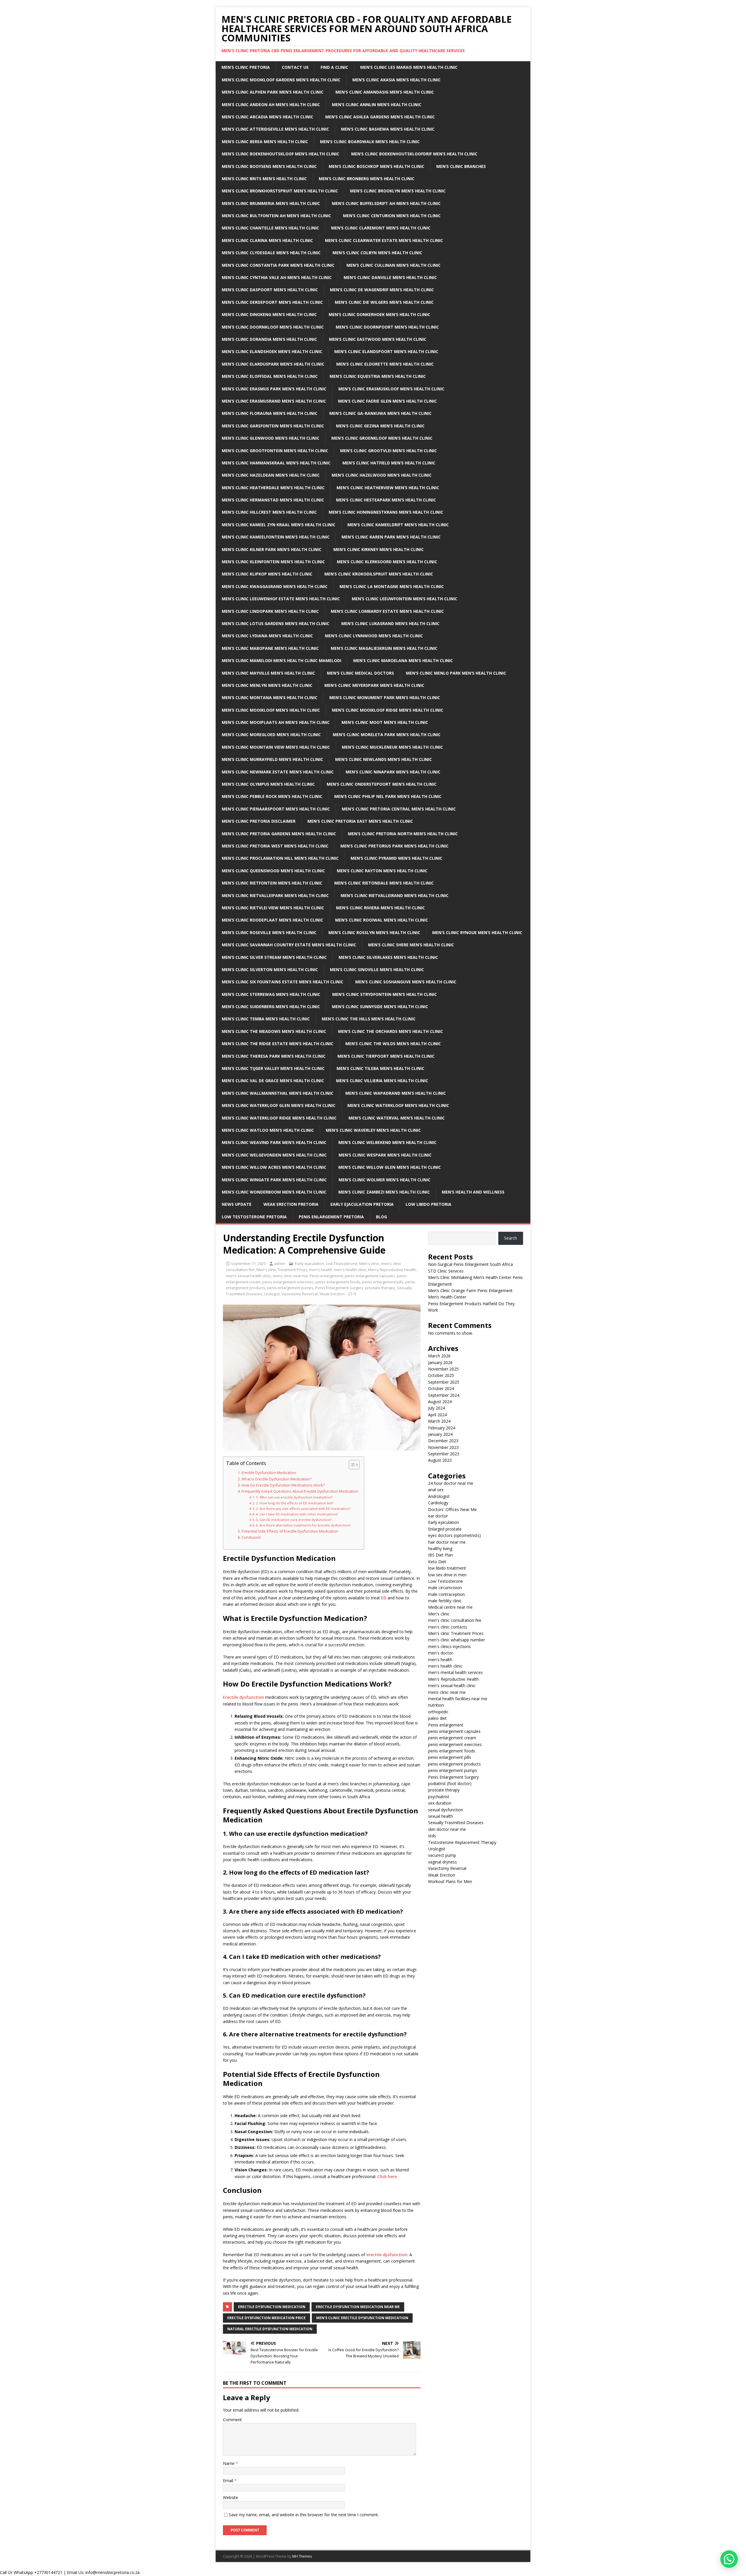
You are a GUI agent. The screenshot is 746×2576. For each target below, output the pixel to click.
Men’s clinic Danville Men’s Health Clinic (390, 277)
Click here (387, 2176)
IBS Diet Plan (440, 1555)
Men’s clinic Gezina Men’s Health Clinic (380, 426)
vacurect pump (442, 1855)
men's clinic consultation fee (455, 1620)
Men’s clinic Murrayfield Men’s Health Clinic (272, 759)
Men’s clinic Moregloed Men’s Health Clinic (271, 735)
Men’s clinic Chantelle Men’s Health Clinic (270, 228)
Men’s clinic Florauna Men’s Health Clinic (270, 413)
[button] (729, 2559)
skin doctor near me (447, 1829)
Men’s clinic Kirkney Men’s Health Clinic (379, 549)
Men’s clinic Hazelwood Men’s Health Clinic (382, 475)
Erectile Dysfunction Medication (269, 1473)
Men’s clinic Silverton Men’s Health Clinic (270, 969)
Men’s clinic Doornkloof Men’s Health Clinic (273, 327)
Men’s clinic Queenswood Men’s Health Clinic (273, 871)
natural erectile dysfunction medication (270, 2329)
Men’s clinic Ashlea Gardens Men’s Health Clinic (380, 117)
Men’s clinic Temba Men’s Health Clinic (266, 1019)
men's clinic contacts (448, 1627)
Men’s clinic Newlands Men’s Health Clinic (383, 759)
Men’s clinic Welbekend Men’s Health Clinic (387, 1142)
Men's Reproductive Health (392, 1270)
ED (384, 1598)
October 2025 (441, 1375)
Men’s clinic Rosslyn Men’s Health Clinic (374, 932)
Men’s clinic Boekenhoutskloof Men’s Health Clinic (280, 154)
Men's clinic (369, 1264)
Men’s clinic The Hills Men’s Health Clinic (369, 1019)
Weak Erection (332, 1294)
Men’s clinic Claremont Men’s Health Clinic (381, 228)
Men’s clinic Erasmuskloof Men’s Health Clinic (391, 389)
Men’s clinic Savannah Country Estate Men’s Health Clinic (289, 945)
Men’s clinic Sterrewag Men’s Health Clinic (271, 994)
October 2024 (441, 1388)
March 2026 (439, 1356)
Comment (232, 2420)
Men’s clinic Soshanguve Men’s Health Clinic (406, 982)
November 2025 (443, 1369)
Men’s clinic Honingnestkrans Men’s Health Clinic (386, 512)
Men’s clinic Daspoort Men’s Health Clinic (270, 290)
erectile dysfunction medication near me (358, 2307)
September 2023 (444, 1454)
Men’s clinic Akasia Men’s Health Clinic (396, 80)
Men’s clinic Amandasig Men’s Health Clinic (385, 92)
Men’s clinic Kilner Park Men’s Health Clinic (272, 549)
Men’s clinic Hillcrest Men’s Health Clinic (269, 512)
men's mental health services (455, 1672)
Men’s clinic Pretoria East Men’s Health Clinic (360, 821)
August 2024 (440, 1402)
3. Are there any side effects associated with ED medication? (303, 1509)
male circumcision (445, 1588)
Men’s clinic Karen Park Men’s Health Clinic (391, 537)
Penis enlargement (326, 1276)
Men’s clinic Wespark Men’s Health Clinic (385, 1155)
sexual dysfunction (446, 1810)
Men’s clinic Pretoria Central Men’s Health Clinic (399, 809)
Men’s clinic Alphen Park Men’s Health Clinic (273, 92)
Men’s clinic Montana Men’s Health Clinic (270, 697)
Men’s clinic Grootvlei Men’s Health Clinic (388, 451)
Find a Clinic (334, 67)
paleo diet (437, 1718)
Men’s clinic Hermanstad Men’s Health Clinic (273, 500)
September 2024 (444, 1395)
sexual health (440, 1816)
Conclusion (251, 1537)
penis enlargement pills (383, 1282)
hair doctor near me (447, 1542)
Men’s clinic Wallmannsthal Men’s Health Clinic (278, 1093)
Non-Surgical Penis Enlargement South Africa (470, 1264)
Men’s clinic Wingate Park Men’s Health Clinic (274, 1180)
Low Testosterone (342, 1264)
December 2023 (443, 1441)
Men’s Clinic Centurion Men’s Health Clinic (392, 216)
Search (511, 1238)
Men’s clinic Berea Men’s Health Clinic (265, 142)
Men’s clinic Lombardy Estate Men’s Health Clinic (387, 611)
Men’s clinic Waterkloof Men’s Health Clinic (398, 1105)
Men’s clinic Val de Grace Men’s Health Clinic (273, 1081)
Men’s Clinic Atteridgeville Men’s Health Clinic (275, 129)
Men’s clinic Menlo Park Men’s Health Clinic (456, 673)
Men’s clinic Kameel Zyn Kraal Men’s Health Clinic (279, 525)
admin (280, 1264)
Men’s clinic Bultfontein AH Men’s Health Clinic (276, 216)
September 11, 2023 (248, 1264)
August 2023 (440, 1460)
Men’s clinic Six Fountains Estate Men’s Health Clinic (283, 982)
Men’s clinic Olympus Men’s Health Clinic (268, 784)
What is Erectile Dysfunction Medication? (277, 1479)
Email (229, 2481)
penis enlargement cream (452, 1738)
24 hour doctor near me (451, 1483)
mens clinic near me (290, 1276)
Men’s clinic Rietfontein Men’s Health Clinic (272, 883)
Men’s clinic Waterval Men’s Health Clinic (397, 1118)
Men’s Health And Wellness (473, 1192)
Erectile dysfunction (243, 1697)
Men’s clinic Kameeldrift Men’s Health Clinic (398, 525)
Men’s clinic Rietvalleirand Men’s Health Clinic (395, 895)
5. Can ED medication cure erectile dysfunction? (294, 1520)
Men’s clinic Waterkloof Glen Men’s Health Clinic (279, 1105)
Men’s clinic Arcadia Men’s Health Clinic (268, 117)
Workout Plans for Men (450, 1881)
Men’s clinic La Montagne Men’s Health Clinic (392, 586)
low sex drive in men (447, 1575)
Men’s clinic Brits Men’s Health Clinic (264, 179)
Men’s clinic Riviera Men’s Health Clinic (380, 908)
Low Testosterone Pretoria (254, 1217)
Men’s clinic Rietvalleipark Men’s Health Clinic (275, 895)
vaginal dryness (443, 1862)
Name (229, 2463)
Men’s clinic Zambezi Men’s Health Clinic (384, 1192)
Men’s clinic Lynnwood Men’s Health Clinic (374, 636)
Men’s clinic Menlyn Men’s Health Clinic (267, 685)
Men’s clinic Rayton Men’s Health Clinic (382, 871)
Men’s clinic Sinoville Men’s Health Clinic (377, 969)
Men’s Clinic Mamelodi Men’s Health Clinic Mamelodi (281, 660)
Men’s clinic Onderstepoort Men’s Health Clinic (382, 784)
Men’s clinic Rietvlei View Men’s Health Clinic (273, 908)
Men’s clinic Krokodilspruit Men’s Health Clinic (379, 574)
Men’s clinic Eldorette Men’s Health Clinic (385, 364)
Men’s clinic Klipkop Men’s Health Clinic (267, 574)
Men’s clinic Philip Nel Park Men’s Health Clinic (388, 796)
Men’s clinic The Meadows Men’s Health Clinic (274, 1031)
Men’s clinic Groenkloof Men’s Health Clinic (382, 438)
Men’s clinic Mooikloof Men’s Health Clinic (271, 710)
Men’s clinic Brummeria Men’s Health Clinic (271, 203)
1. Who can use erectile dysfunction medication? (294, 1497)
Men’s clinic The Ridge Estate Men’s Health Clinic (278, 1044)
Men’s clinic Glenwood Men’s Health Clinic (271, 438)
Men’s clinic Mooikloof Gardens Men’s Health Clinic (281, 80)
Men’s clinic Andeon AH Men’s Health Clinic (271, 105)
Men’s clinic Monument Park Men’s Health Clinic (385, 697)
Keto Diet (437, 1562)
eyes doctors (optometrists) (454, 1535)
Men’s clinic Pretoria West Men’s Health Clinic (275, 846)
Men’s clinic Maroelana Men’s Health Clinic (403, 660)
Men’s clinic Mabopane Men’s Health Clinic (270, 648)
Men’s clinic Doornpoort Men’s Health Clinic (387, 327)
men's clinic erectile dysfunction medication (362, 2318)
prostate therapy (380, 1288)
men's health (321, 1270)
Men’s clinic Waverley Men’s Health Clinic (373, 1130)
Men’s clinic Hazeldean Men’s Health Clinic (271, 475)
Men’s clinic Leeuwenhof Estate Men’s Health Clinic (281, 599)
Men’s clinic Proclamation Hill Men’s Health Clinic (280, 858)
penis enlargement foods (338, 1282)
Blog (381, 1217)
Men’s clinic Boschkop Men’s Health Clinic (376, 166)
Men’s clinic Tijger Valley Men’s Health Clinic (273, 1068)
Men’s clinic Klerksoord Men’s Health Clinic (387, 562)
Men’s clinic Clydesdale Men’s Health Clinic (271, 253)
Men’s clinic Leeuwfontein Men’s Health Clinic (404, 599)
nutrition (436, 1705)
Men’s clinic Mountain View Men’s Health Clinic (276, 747)
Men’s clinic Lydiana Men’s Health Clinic (267, 636)
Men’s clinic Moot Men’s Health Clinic (385, 722)
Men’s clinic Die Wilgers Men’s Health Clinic (384, 302)
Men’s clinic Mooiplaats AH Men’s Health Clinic (276, 722)
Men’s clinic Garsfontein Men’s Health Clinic (273, 426)
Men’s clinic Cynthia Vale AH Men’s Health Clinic (277, 277)
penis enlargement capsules (370, 1276)
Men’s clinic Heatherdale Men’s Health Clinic (273, 488)
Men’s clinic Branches (461, 166)
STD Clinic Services (446, 1271)
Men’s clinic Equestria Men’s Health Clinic (378, 376)
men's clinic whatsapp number (456, 1640)
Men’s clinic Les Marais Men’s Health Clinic (409, 67)
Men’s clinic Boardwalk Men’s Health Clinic (370, 142)
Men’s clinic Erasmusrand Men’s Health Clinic (274, 401)
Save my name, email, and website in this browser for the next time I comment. (304, 2515)
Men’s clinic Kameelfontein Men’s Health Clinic (276, 537)
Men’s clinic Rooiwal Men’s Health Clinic (382, 920)
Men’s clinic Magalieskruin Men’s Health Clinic (384, 648)
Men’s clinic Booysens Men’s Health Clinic (269, 166)
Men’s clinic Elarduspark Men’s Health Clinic (273, 364)
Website (231, 2497)
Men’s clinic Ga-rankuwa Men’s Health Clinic (380, 413)
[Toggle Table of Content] (351, 1465)
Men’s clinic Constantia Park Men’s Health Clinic (278, 265)
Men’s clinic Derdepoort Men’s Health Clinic (272, 302)
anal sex (436, 1490)
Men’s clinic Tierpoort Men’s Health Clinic (386, 1056)
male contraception (446, 1594)
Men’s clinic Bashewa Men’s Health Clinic (388, 129)
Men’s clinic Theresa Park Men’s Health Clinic (274, 1056)
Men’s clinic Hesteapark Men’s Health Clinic (386, 500)
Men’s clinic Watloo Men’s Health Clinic (268, 1130)
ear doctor (438, 1516)
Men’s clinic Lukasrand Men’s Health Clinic (390, 623)
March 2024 (439, 1421)
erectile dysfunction (387, 2255)
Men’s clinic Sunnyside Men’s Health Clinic (380, 1007)
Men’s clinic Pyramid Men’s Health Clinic (396, 858)
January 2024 (440, 1434)
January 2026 (440, 1362)
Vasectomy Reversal (300, 1294)
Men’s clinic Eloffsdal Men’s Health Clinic (270, 376)
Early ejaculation (309, 1264)
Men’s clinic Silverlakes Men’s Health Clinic (388, 957)
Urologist (272, 1294)
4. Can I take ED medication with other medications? (297, 1514)
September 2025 (444, 1382)
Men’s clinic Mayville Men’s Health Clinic (268, 673)
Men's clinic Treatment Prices (282, 1270)
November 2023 (443, 1447)
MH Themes (302, 2556)
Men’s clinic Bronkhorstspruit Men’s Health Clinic (280, 191)
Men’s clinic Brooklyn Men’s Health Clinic (398, 191)
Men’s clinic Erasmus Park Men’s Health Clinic (274, 389)
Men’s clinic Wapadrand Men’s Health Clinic (396, 1093)
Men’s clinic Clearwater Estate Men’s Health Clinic (384, 240)
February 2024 (442, 1428)
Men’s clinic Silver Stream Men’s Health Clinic (274, 957)
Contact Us (295, 67)
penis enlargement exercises (288, 1282)
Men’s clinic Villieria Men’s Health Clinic (382, 1081)
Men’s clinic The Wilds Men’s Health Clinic (393, 1044)
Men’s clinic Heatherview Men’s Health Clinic (388, 488)
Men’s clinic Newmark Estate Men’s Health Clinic (278, 772)
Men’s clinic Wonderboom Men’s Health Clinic (274, 1192)
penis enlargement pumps (290, 1288)
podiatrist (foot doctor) (450, 1783)
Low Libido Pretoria (429, 1204)
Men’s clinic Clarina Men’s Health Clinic (267, 240)
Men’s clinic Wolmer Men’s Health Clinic (385, 1180)
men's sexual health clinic (248, 1276)
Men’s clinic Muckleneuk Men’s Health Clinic (392, 747)
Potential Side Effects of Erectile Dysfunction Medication (290, 1531)
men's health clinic (350, 1270)
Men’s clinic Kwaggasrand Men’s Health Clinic (275, 586)
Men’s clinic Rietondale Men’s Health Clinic (384, 883)
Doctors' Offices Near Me (452, 1509)
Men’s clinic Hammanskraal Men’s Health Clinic (276, 463)
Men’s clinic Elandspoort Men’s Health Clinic (386, 351)
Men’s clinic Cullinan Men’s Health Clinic (394, 265)
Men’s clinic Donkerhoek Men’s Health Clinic (379, 314)
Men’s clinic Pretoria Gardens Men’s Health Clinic (279, 834)
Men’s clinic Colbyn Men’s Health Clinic (377, 253)
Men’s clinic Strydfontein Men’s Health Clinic (385, 994)
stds (432, 1836)
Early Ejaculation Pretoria (362, 1204)
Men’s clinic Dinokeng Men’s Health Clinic (269, 314)
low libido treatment (447, 1568)
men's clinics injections (449, 1646)
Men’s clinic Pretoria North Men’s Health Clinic (403, 834)
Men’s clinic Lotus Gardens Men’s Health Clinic (276, 623)
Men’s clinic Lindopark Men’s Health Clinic (270, 611)
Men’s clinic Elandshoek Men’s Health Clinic (272, 351)
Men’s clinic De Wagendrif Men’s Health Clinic (382, 290)
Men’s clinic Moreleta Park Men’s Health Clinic (387, 735)
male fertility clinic (445, 1601)
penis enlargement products (454, 1764)
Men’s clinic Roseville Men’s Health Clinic (269, 932)
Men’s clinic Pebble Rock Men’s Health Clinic (272, 796)
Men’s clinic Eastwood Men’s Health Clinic (378, 339)
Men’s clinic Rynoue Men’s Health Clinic (477, 932)
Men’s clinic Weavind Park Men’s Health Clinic (274, 1142)
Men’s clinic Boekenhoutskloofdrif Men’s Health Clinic (414, 154)
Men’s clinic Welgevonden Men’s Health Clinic (274, 1155)
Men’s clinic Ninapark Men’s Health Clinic (393, 772)
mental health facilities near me (458, 1699)
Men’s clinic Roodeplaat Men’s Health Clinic (272, 920)
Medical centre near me (450, 1607)
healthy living (440, 1548)
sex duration (440, 1803)
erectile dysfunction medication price (266, 2318)
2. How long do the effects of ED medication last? (295, 1503)
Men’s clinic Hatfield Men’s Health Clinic (389, 463)
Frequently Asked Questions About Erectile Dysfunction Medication (300, 1491)
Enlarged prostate (445, 1529)
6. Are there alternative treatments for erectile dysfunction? (303, 1525)
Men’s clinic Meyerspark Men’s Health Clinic (374, 685)
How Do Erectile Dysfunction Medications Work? (283, 1485)
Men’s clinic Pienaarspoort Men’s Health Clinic (276, 809)
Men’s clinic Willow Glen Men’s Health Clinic (390, 1167)
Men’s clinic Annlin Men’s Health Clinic (377, 105)
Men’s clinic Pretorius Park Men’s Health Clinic (394, 846)
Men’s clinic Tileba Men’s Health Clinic (380, 1068)
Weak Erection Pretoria (291, 1204)
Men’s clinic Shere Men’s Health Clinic (411, 945)
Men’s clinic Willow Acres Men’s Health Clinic (274, 1167)
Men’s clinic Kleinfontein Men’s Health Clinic (273, 562)
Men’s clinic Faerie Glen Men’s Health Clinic (387, 401)
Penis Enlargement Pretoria (331, 1217)
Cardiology (438, 1503)
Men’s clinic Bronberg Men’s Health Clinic (367, 179)
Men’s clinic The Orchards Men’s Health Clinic (390, 1031)
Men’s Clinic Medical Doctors (360, 673)
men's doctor (441, 1653)
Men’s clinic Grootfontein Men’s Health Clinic (275, 451)
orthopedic (438, 1712)
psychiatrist (439, 1797)
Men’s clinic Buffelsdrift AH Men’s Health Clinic (386, 203)
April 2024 (437, 1415)
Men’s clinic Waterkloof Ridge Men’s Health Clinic (279, 1118)
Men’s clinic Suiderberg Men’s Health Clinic (271, 1007)
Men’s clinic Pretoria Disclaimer (259, 821)
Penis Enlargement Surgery (339, 1288)
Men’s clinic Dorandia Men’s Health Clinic (269, 339)
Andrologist (439, 1496)
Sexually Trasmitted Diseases (456, 1823)
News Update (237, 1204)
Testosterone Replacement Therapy (462, 1842)
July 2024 (437, 1408)
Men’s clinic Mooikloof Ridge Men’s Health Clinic (388, 710)
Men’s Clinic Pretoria (246, 67)
